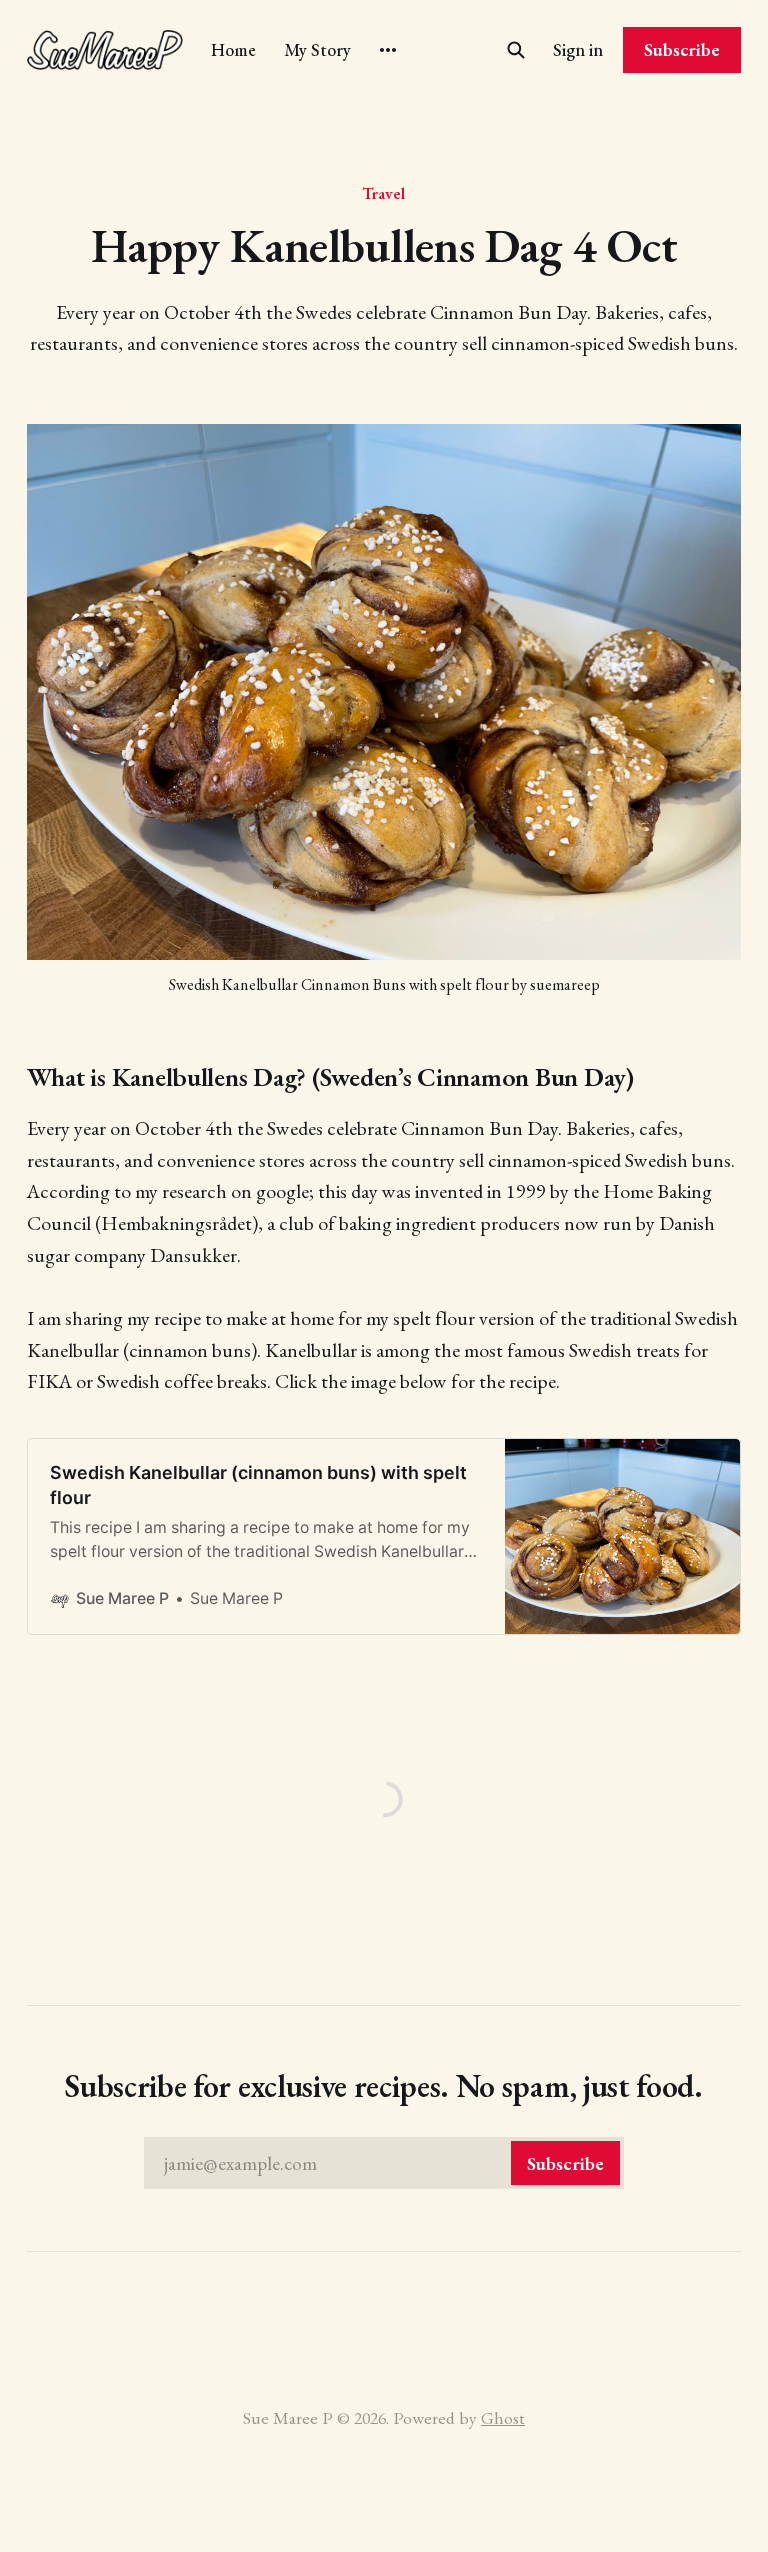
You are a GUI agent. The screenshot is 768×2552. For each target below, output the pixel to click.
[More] (388, 50)
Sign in (578, 49)
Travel (383, 193)
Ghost (503, 2417)
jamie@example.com (384, 2163)
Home (233, 49)
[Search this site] (516, 50)
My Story (317, 49)
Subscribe (682, 49)
